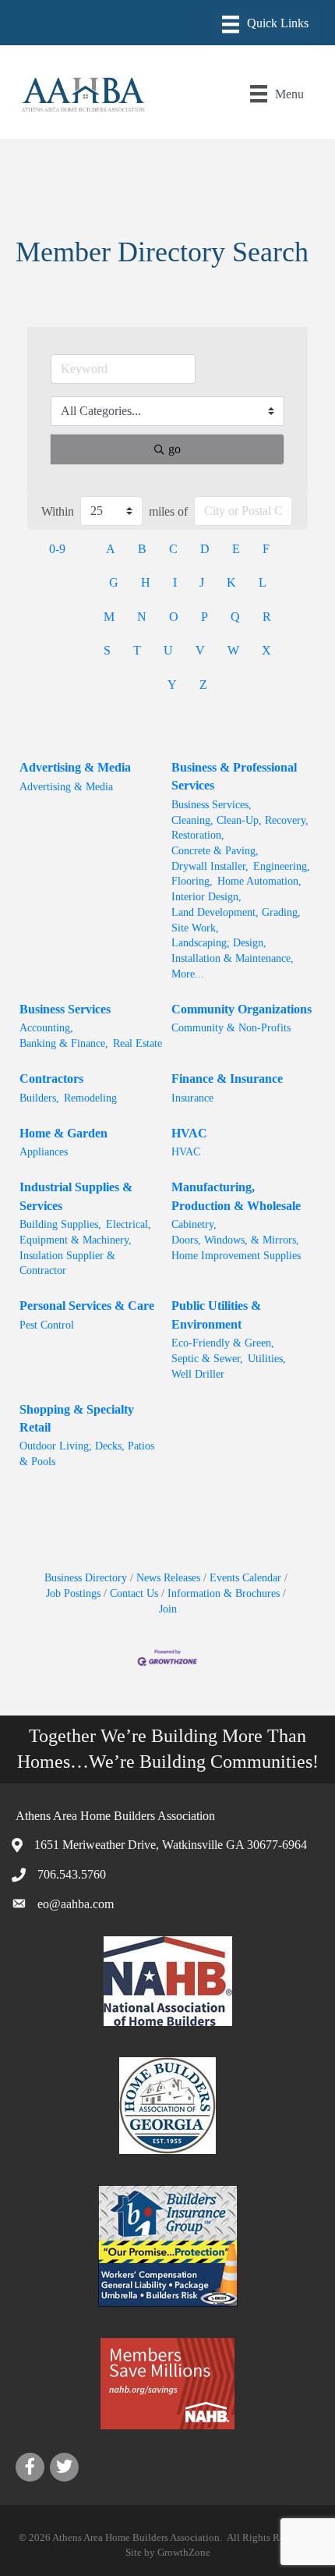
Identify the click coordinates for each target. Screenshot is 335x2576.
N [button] (142, 617)
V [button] (200, 650)
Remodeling (90, 1098)
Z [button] (203, 685)
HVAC (189, 1133)
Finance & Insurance (227, 1079)
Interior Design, (206, 897)
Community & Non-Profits (231, 1028)
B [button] (142, 549)
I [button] (175, 582)
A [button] (111, 549)
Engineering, (282, 866)
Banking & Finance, (64, 1043)
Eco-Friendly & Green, (223, 1343)
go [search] (175, 449)
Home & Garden (63, 1133)
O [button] (174, 617)
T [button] (137, 650)
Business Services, (212, 805)
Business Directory (86, 1578)
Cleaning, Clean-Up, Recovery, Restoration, (240, 828)
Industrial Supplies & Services (76, 1196)
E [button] (236, 549)
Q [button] (235, 617)
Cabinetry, (194, 1224)
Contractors (51, 1079)
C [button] (173, 549)
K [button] (231, 582)
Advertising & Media (75, 767)
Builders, (39, 1098)
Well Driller (198, 1374)
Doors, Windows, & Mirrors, (235, 1240)
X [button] (266, 650)
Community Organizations (242, 1009)
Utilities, (267, 1359)
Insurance (192, 1098)
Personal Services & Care (87, 1306)
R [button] (267, 617)
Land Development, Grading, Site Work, (236, 920)
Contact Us (134, 1593)
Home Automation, (259, 881)
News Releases (168, 1578)
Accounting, (46, 1028)
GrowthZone (184, 2552)
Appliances (44, 1152)
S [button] (107, 650)
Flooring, (192, 881)
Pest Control (47, 1325)
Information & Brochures (224, 1593)
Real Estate (138, 1043)
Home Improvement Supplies (236, 1256)
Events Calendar (245, 1578)
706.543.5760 (72, 1874)
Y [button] (172, 685)
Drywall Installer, (210, 866)
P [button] (205, 617)
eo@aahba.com (76, 1904)
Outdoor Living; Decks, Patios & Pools (87, 1454)
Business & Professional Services (234, 776)
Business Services (65, 1009)
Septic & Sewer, (207, 1359)
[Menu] (265, 25)
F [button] (266, 549)
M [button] (109, 617)
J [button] (202, 582)
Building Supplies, (60, 1224)
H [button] (146, 582)
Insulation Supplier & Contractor (67, 1263)
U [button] (168, 650)
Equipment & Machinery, (76, 1240)
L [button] (263, 582)
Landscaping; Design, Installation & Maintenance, (233, 951)
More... (188, 974)
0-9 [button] (57, 549)
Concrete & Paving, (215, 851)
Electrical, (129, 1224)
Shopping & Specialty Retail (77, 1418)
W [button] (233, 650)
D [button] (205, 549)
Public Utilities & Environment (216, 1315)
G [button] (114, 582)
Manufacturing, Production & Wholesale (236, 1196)
